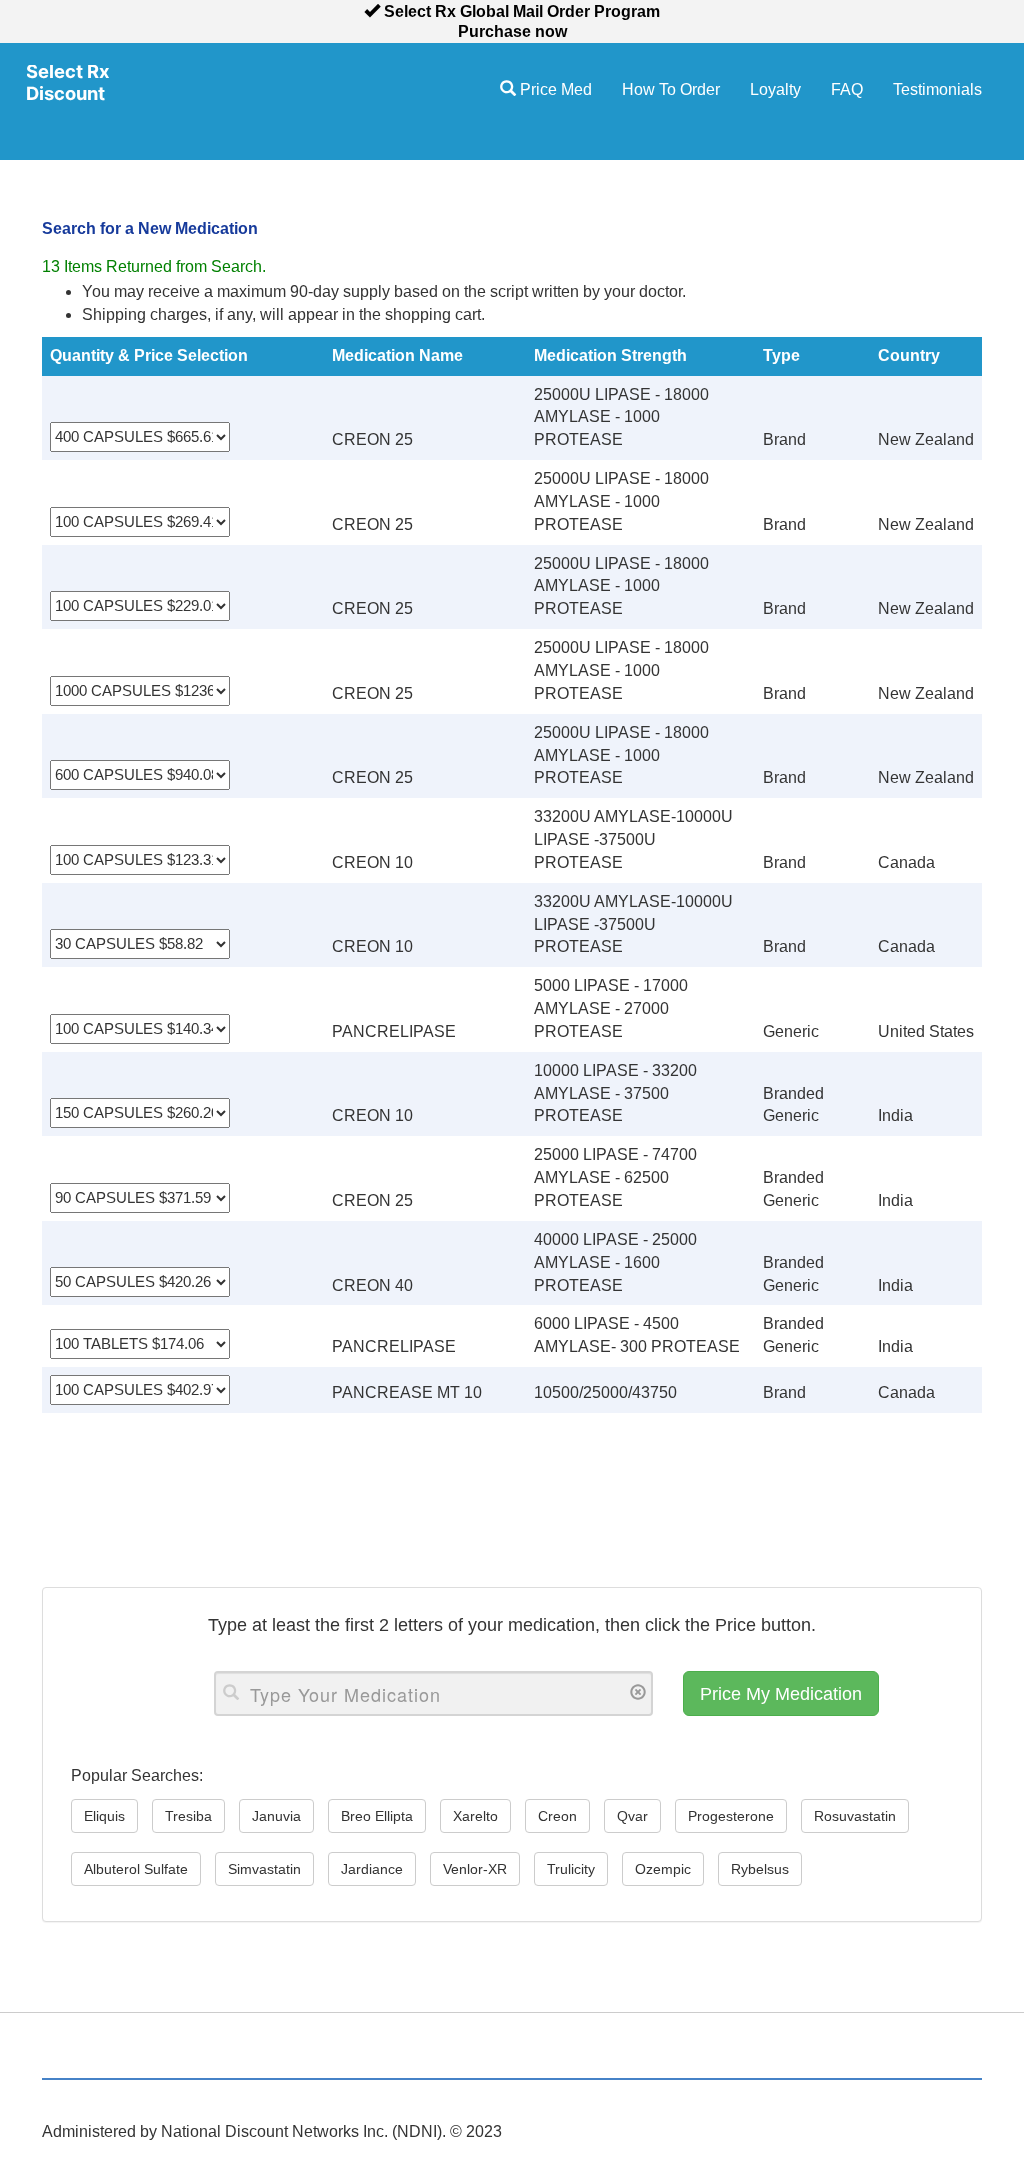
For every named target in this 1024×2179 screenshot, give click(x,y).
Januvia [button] (276, 1816)
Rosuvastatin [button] (855, 1816)
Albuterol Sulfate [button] (136, 1869)
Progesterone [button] (731, 1816)
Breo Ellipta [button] (377, 1816)
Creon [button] (557, 1816)
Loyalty (775, 89)
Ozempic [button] (663, 1869)
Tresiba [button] (188, 1816)
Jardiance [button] (372, 1869)
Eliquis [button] (104, 1816)
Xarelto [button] (475, 1816)
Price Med (554, 89)
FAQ (847, 89)
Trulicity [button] (571, 1869)
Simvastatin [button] (264, 1869)
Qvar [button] (632, 1816)
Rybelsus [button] (760, 1869)
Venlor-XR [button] (475, 1869)
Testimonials (937, 89)
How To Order (671, 89)
